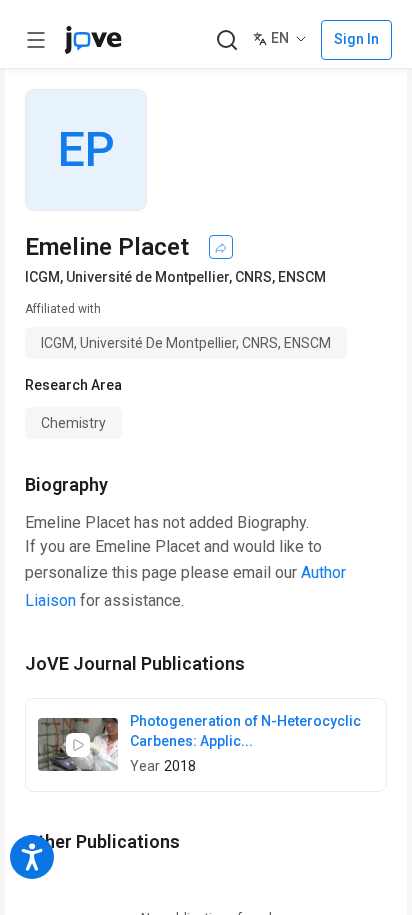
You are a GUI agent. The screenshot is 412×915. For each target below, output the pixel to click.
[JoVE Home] (93, 40)
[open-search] (226, 40)
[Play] (78, 745)
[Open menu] (36, 40)
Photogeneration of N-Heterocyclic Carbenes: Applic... (245, 731)
